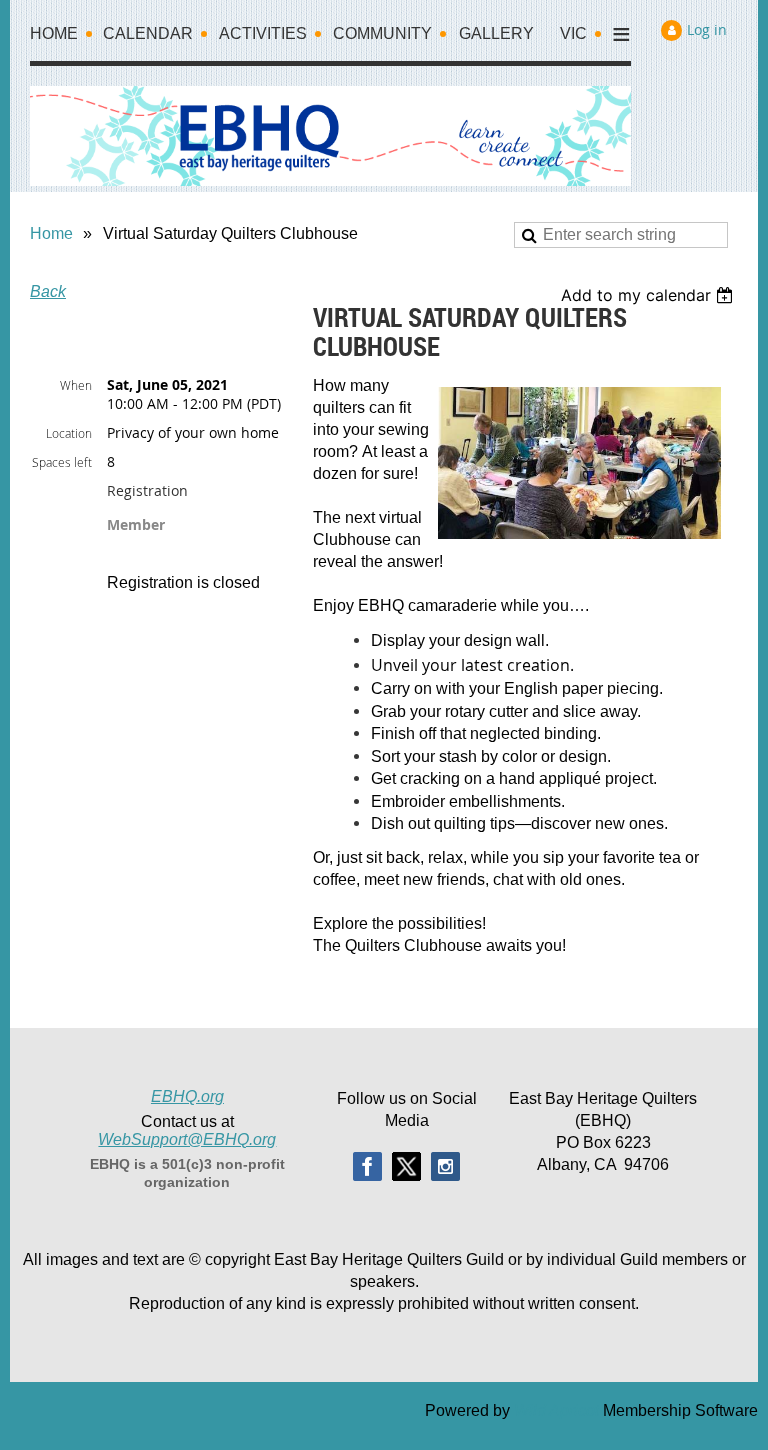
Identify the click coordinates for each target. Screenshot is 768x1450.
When (76, 385)
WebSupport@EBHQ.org (187, 1139)
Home (51, 233)
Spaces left (62, 462)
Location (69, 433)
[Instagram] (445, 1166)
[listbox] (649, 295)
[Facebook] (367, 1166)
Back (48, 291)
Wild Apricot (556, 1410)
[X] (406, 1166)
